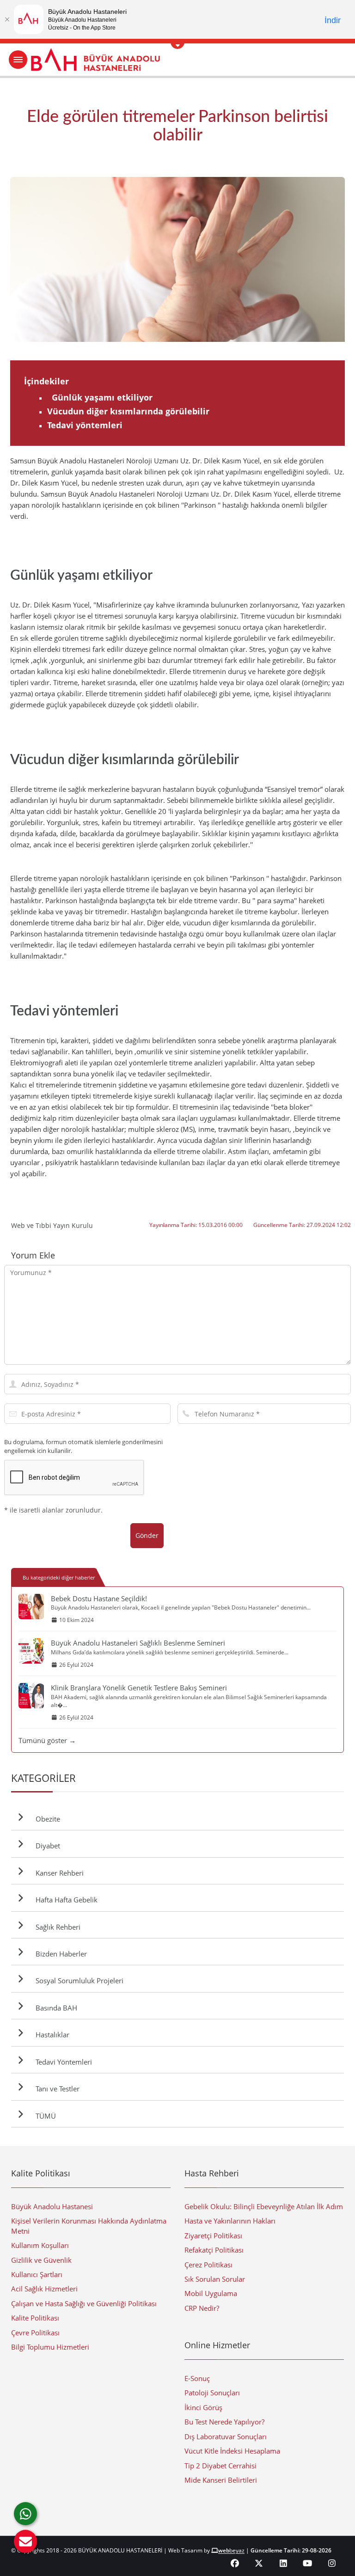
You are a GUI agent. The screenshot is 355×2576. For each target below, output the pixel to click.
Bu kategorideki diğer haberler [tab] (59, 1577)
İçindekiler (46, 381)
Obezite (46, 1819)
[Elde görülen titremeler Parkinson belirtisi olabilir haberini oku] (177, 259)
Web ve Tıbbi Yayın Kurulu (52, 1225)
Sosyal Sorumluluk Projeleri (78, 1981)
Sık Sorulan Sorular (215, 2279)
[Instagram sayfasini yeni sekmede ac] (332, 2563)
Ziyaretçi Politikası (213, 2236)
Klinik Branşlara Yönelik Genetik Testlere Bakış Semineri (139, 1688)
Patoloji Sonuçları (212, 2393)
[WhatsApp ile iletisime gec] (25, 2514)
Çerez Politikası (208, 2265)
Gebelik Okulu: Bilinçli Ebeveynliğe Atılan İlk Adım (264, 2206)
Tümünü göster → (47, 1740)
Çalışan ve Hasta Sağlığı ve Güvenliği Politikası (84, 2303)
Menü (18, 60)
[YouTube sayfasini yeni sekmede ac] (308, 2563)
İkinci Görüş (203, 2407)
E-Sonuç (197, 2378)
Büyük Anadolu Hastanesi (52, 2206)
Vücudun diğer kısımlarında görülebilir (128, 411)
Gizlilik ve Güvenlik (41, 2260)
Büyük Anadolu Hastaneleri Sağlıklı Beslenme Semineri (138, 1643)
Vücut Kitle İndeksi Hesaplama (232, 2451)
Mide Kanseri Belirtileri (221, 2480)
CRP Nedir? (202, 2308)
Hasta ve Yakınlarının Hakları (230, 2221)
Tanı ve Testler (56, 2089)
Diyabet (46, 1846)
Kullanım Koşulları (40, 2245)
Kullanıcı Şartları (37, 2274)
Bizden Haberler (59, 1954)
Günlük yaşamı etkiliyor (100, 397)
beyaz (231, 2550)
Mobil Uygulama (211, 2293)
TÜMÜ (44, 2116)
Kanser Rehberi (58, 1873)
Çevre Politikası (35, 2333)
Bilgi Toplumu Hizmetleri (50, 2347)
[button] (25, 2541)
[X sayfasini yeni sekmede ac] (259, 2563)
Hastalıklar (51, 2035)
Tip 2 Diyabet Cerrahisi (220, 2466)
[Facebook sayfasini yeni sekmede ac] (235, 2563)
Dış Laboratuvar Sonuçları (226, 2436)
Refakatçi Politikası (214, 2250)
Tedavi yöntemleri (85, 425)
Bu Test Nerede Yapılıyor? (224, 2422)
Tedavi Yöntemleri (62, 2062)
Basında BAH (55, 2008)
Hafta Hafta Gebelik (65, 1900)
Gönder (147, 1535)
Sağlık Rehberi (56, 1927)
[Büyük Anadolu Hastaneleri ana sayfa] (177, 60)
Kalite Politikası (35, 2318)
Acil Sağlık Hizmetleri (44, 2289)
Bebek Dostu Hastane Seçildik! (99, 1598)
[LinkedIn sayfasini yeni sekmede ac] (284, 2563)
